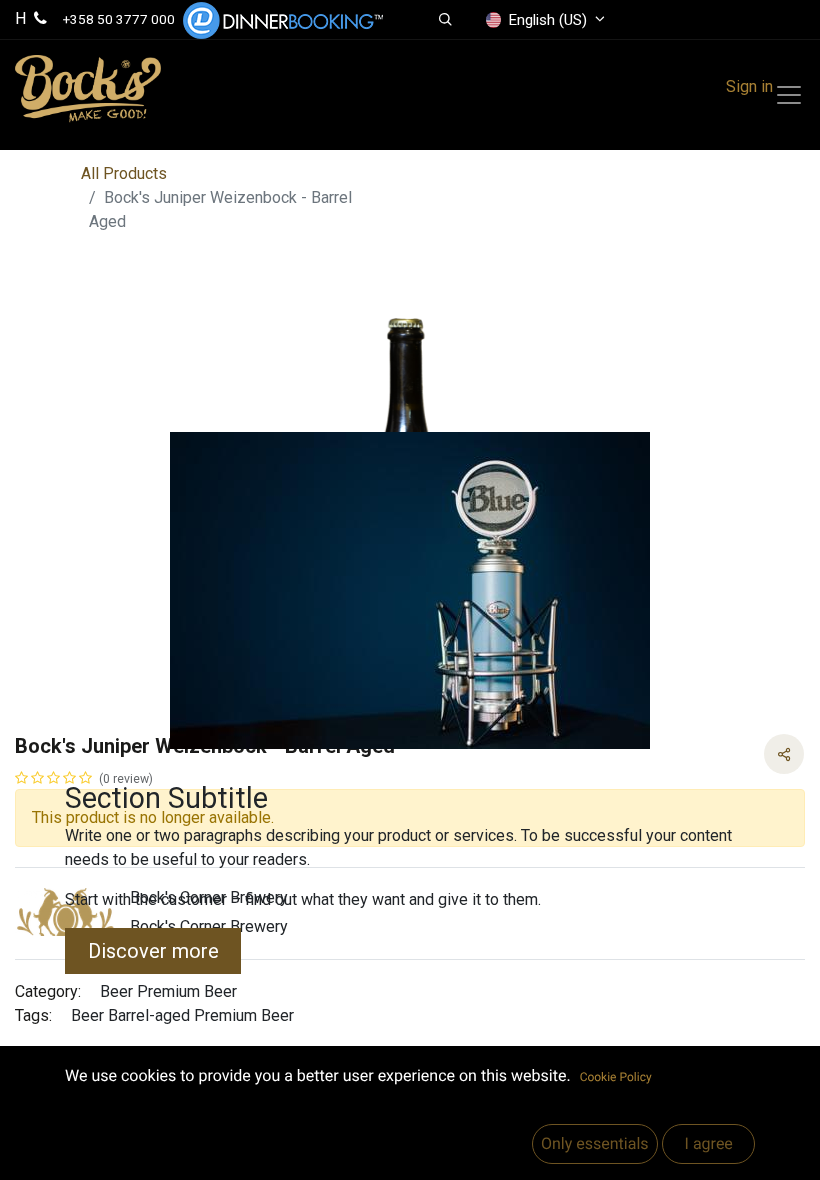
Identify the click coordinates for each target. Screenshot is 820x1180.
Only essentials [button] (595, 1143)
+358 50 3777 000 (119, 19)
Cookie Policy (616, 1077)
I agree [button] (708, 1143)
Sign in (749, 86)
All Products (124, 173)
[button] (445, 20)
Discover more (153, 951)
